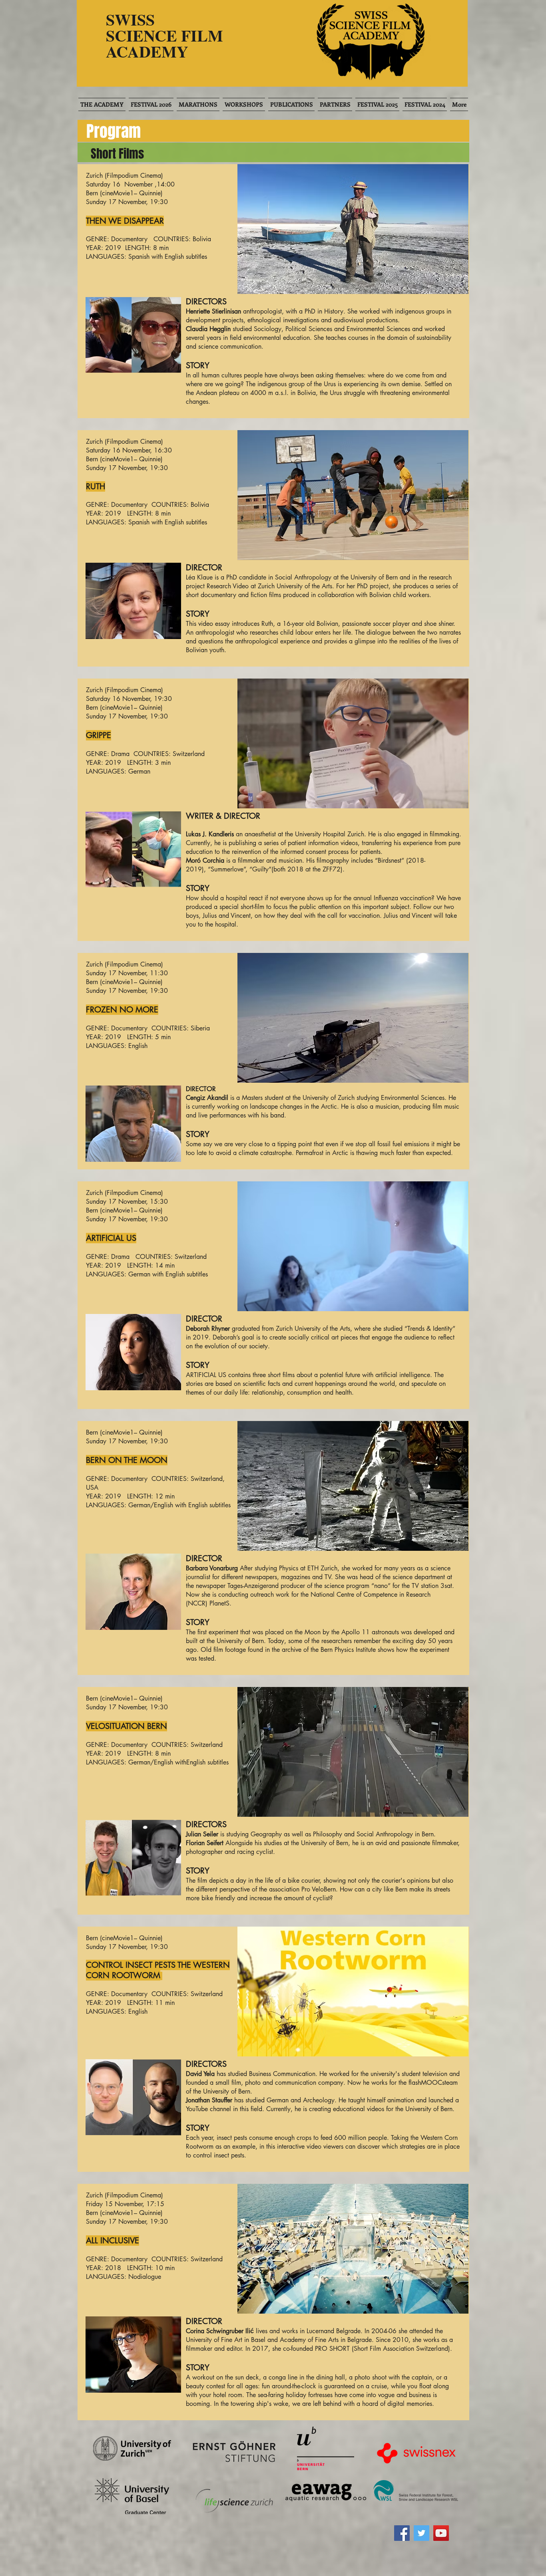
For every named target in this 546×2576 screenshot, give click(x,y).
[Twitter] (421, 2533)
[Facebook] (402, 2533)
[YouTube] (441, 2533)
